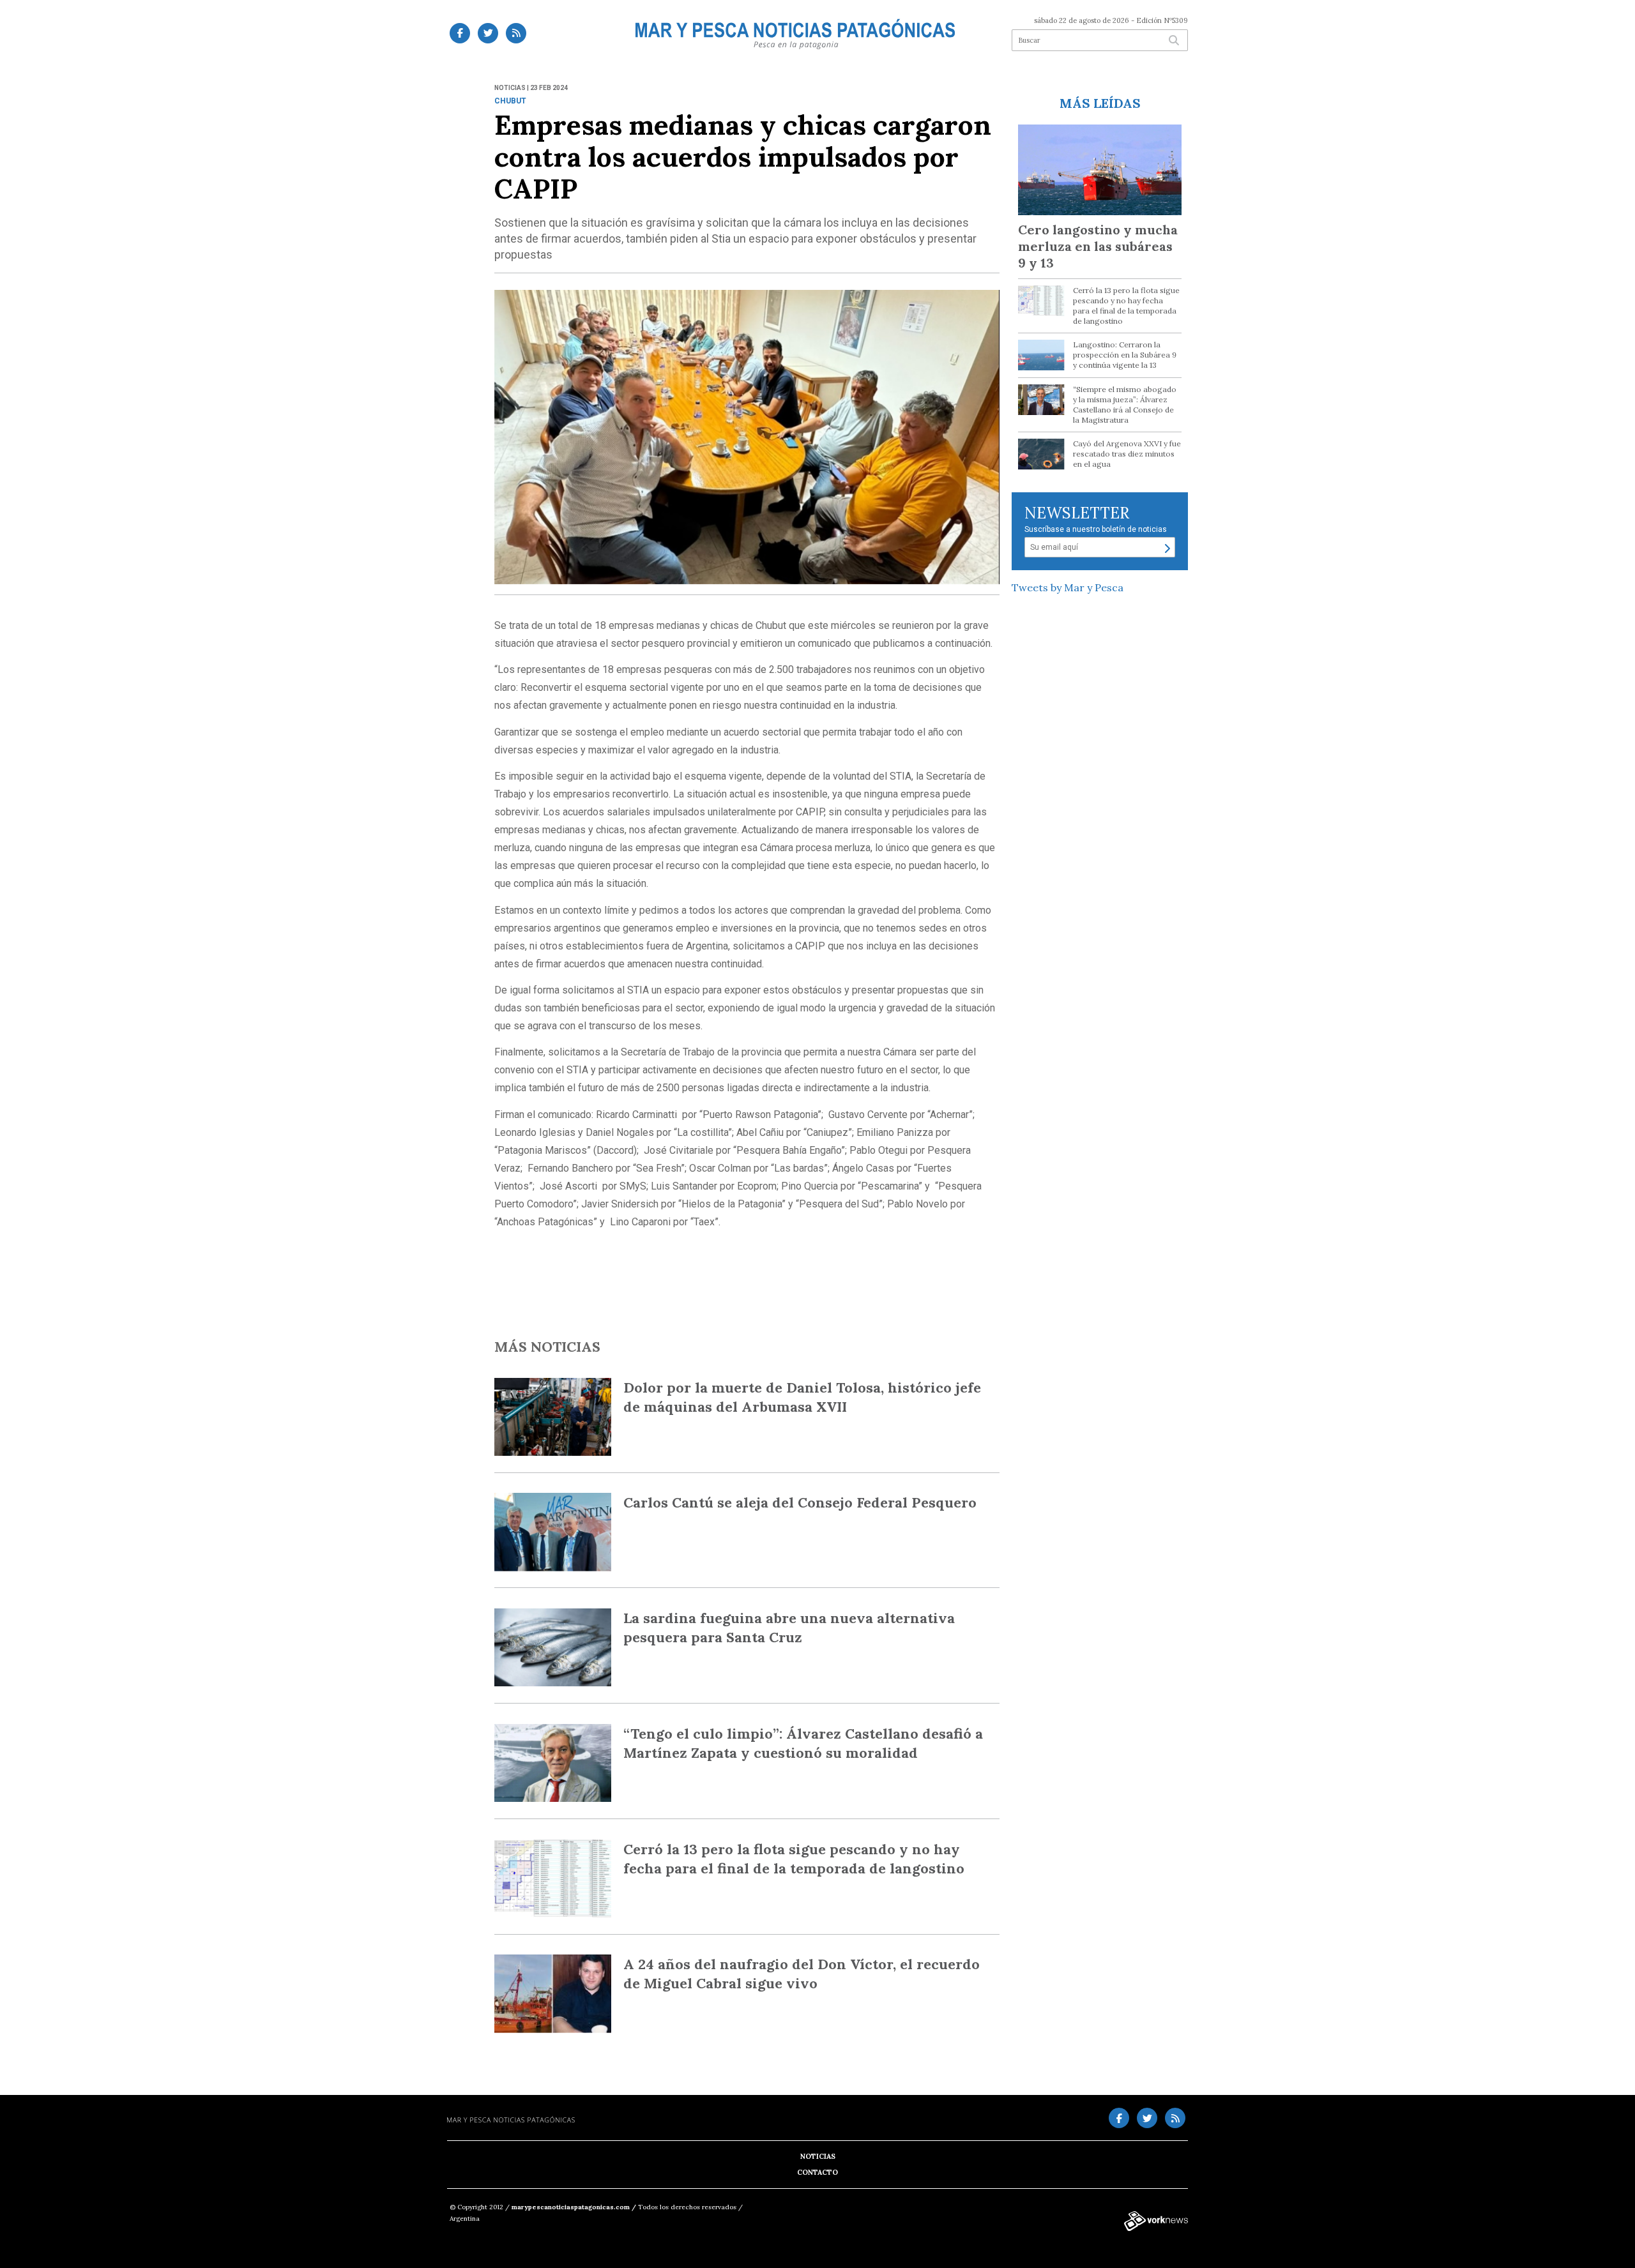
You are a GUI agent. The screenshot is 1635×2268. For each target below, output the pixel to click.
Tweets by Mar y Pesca (1068, 587)
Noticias (818, 2156)
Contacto (817, 2172)
